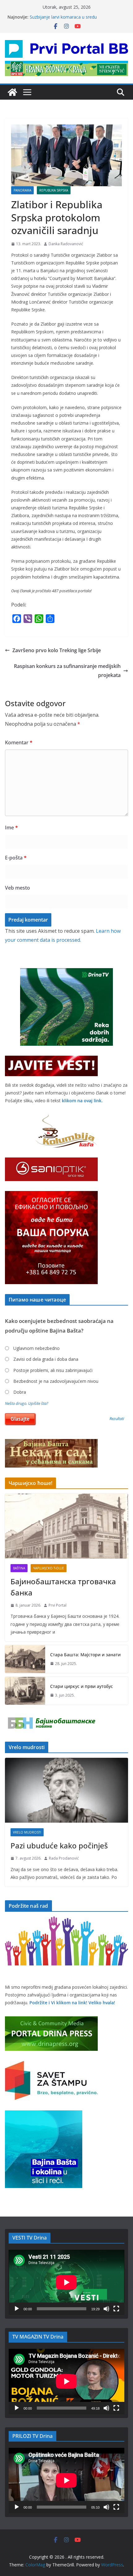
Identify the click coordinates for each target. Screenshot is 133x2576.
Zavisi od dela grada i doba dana (46, 1359)
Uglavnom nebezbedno (36, 1348)
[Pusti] (17, 2309)
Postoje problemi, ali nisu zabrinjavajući (53, 1370)
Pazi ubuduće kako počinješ (59, 1845)
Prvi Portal (58, 1605)
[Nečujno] (106, 2309)
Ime (11, 828)
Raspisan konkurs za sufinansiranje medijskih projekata (67, 671)
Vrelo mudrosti (27, 1832)
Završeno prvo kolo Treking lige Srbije (57, 650)
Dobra (20, 1392)
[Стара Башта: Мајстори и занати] (25, 1659)
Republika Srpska (54, 190)
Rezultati (117, 1419)
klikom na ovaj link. (82, 1101)
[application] (66, 2282)
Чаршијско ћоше (49, 1568)
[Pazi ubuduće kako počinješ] (66, 1790)
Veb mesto (17, 888)
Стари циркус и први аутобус (82, 1686)
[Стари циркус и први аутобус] (25, 1691)
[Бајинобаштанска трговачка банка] (66, 1526)
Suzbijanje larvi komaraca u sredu (63, 17)
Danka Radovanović (66, 244)
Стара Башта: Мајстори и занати (85, 1655)
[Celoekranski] (116, 2309)
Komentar (19, 742)
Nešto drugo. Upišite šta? (27, 1403)
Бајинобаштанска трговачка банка (63, 1587)
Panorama (22, 190)
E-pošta (16, 858)
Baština (19, 1568)
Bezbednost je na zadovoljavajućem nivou (56, 1381)
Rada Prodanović (64, 1858)
